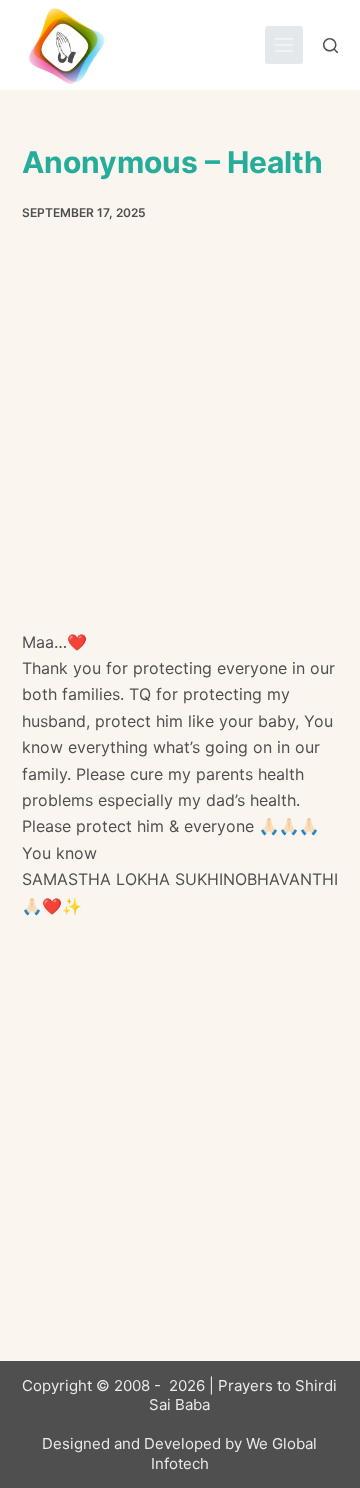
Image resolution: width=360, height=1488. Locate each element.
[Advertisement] (180, 441)
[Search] (330, 45)
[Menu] (284, 45)
